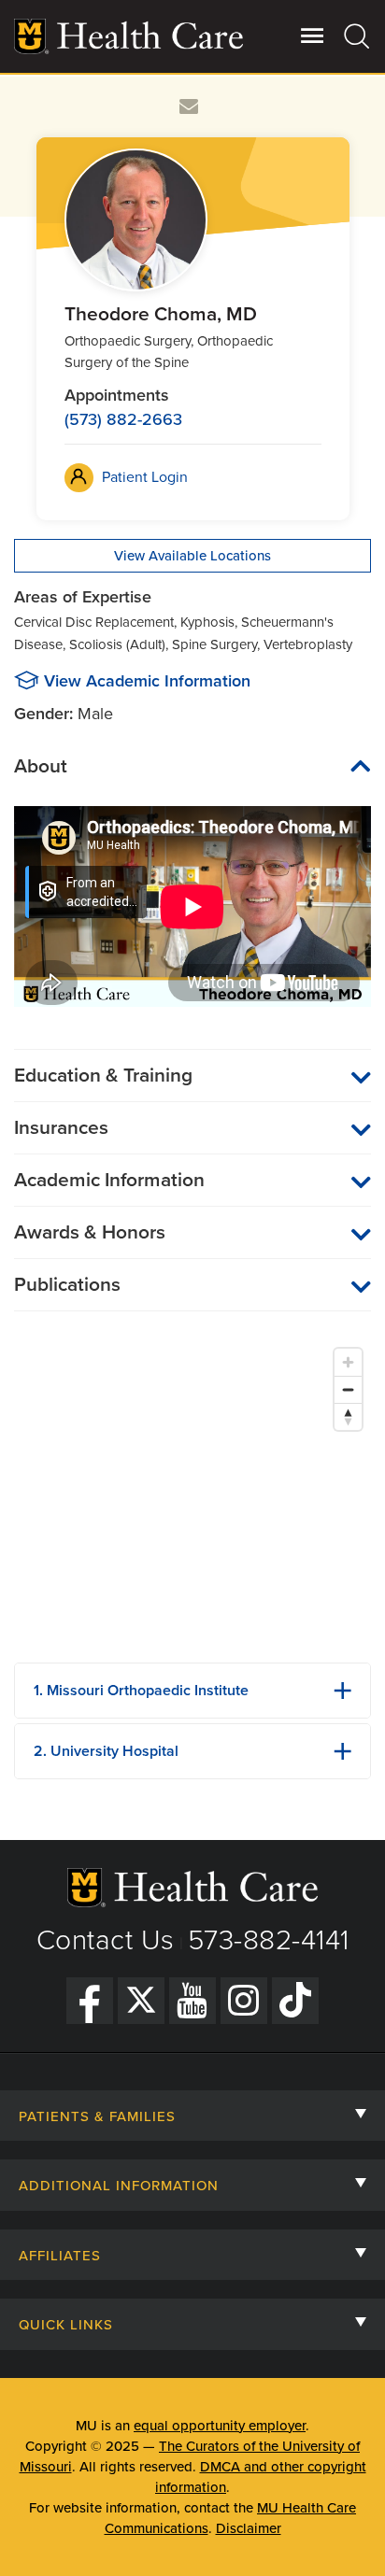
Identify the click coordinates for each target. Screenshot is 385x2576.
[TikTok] (295, 2001)
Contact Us (106, 1940)
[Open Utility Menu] (313, 35)
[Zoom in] (348, 1362)
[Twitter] (141, 2001)
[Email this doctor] (189, 107)
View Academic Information (147, 681)
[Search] (357, 35)
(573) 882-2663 (123, 419)
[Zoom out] (348, 1389)
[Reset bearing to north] (348, 1416)
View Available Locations (192, 556)
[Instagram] (244, 2001)
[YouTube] (192, 2001)
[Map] (192, 1493)
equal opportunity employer (220, 2426)
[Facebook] (90, 2001)
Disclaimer (249, 2528)
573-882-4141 (269, 1940)
